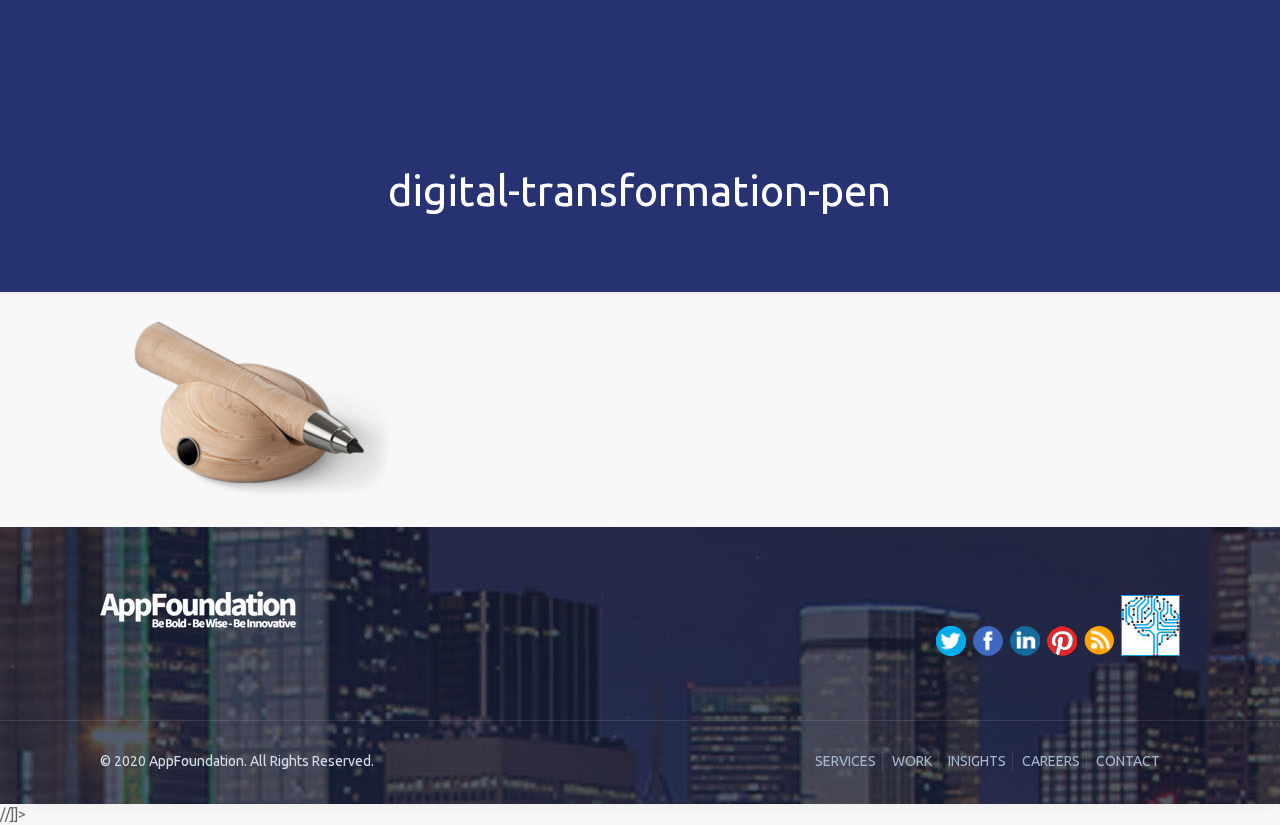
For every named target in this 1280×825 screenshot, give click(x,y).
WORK (912, 761)
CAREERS (1051, 761)
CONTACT (1128, 761)
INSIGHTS (977, 761)
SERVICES (845, 761)
